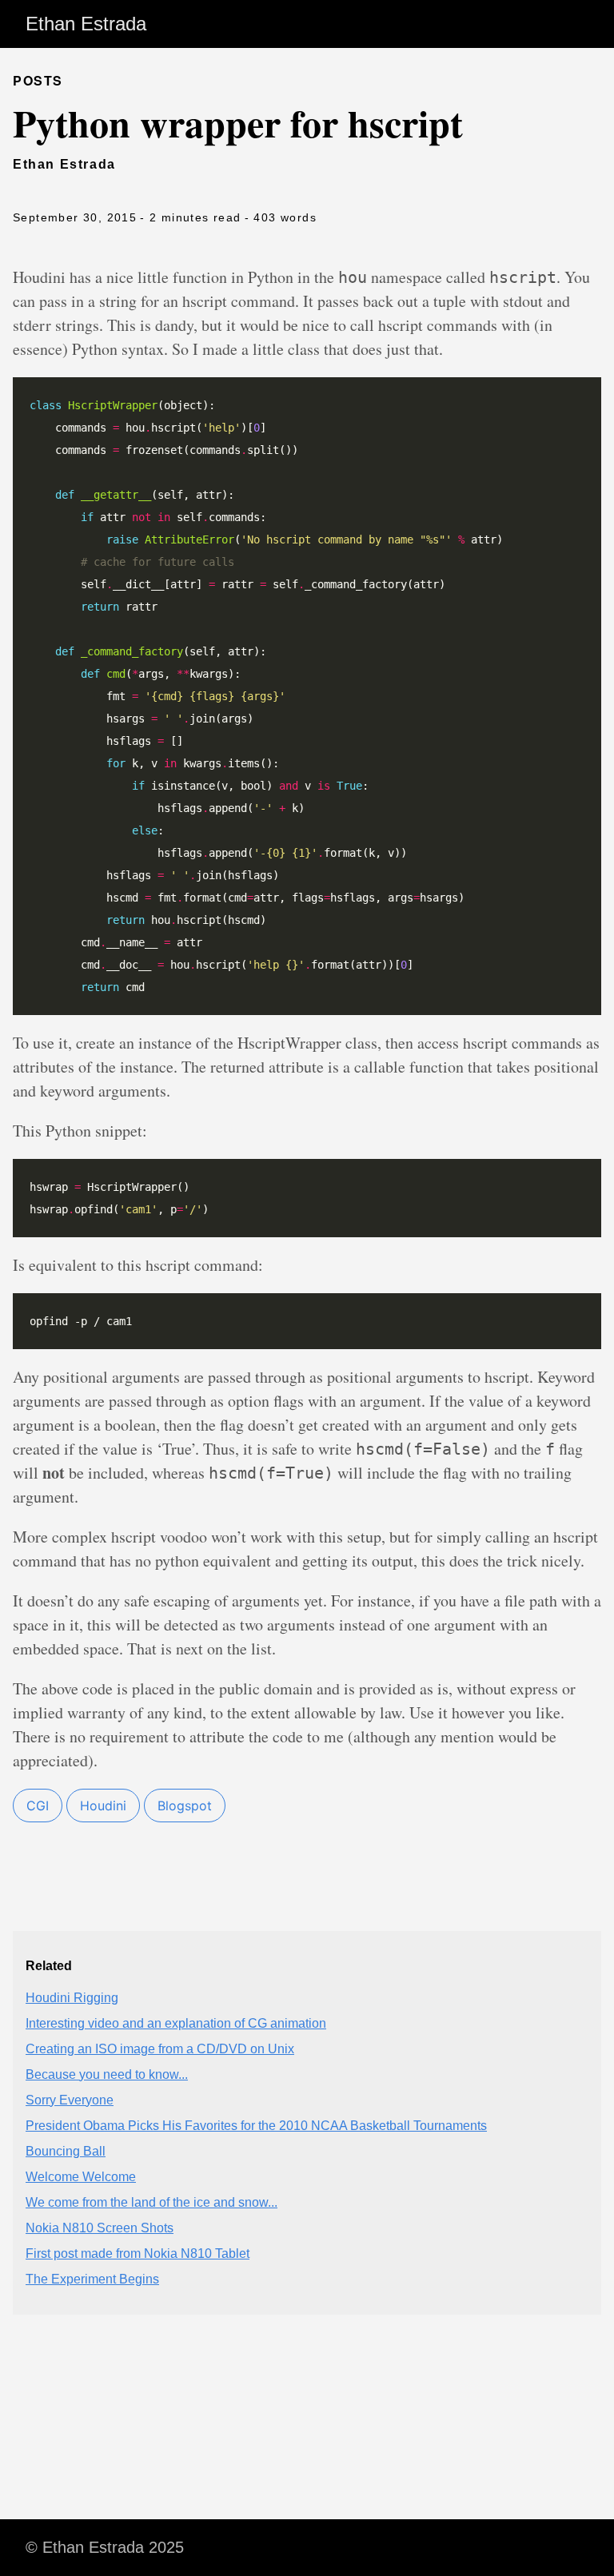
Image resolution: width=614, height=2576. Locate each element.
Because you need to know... (107, 2074)
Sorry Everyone (70, 2100)
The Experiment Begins (92, 2279)
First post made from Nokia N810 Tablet (138, 2254)
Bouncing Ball (66, 2151)
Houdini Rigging (72, 1998)
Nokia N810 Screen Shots (100, 2228)
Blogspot (185, 1806)
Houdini (103, 1806)
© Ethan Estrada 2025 (105, 2547)
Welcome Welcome (81, 2177)
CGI (38, 1806)
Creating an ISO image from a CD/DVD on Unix (160, 2049)
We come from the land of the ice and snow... (152, 2202)
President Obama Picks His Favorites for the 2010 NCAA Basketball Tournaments (256, 2126)
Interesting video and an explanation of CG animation (176, 2023)
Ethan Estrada (86, 24)
